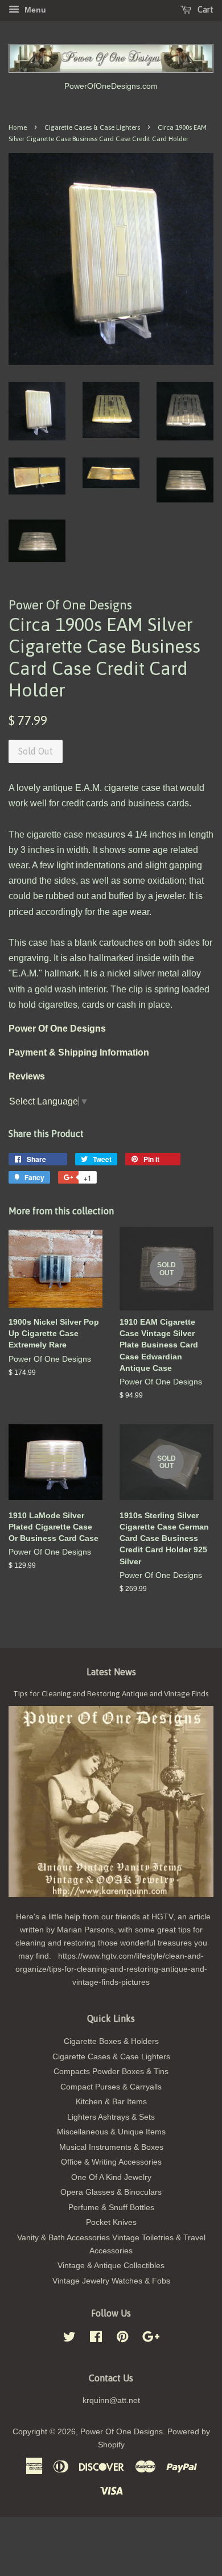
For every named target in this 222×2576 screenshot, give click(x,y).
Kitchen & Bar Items (111, 2102)
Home (18, 127)
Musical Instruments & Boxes (111, 2147)
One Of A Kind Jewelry (111, 2177)
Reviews (27, 1076)
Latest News (111, 1672)
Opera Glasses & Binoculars (111, 2192)
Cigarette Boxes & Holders (111, 2041)
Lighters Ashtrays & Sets (111, 2117)
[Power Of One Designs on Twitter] (69, 2339)
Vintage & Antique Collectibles (111, 2266)
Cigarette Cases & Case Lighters (92, 127)
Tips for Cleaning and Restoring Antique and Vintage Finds (111, 1693)
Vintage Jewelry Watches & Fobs (111, 2281)
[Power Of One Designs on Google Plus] (151, 2339)
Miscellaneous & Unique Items (111, 2132)
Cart (205, 10)
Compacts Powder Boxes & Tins (111, 2072)
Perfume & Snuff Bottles (111, 2208)
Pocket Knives (111, 2222)
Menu (34, 10)
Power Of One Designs (122, 2432)
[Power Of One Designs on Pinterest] (122, 2339)
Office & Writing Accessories (111, 2162)
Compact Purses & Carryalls (111, 2087)
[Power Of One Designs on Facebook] (96, 2339)
